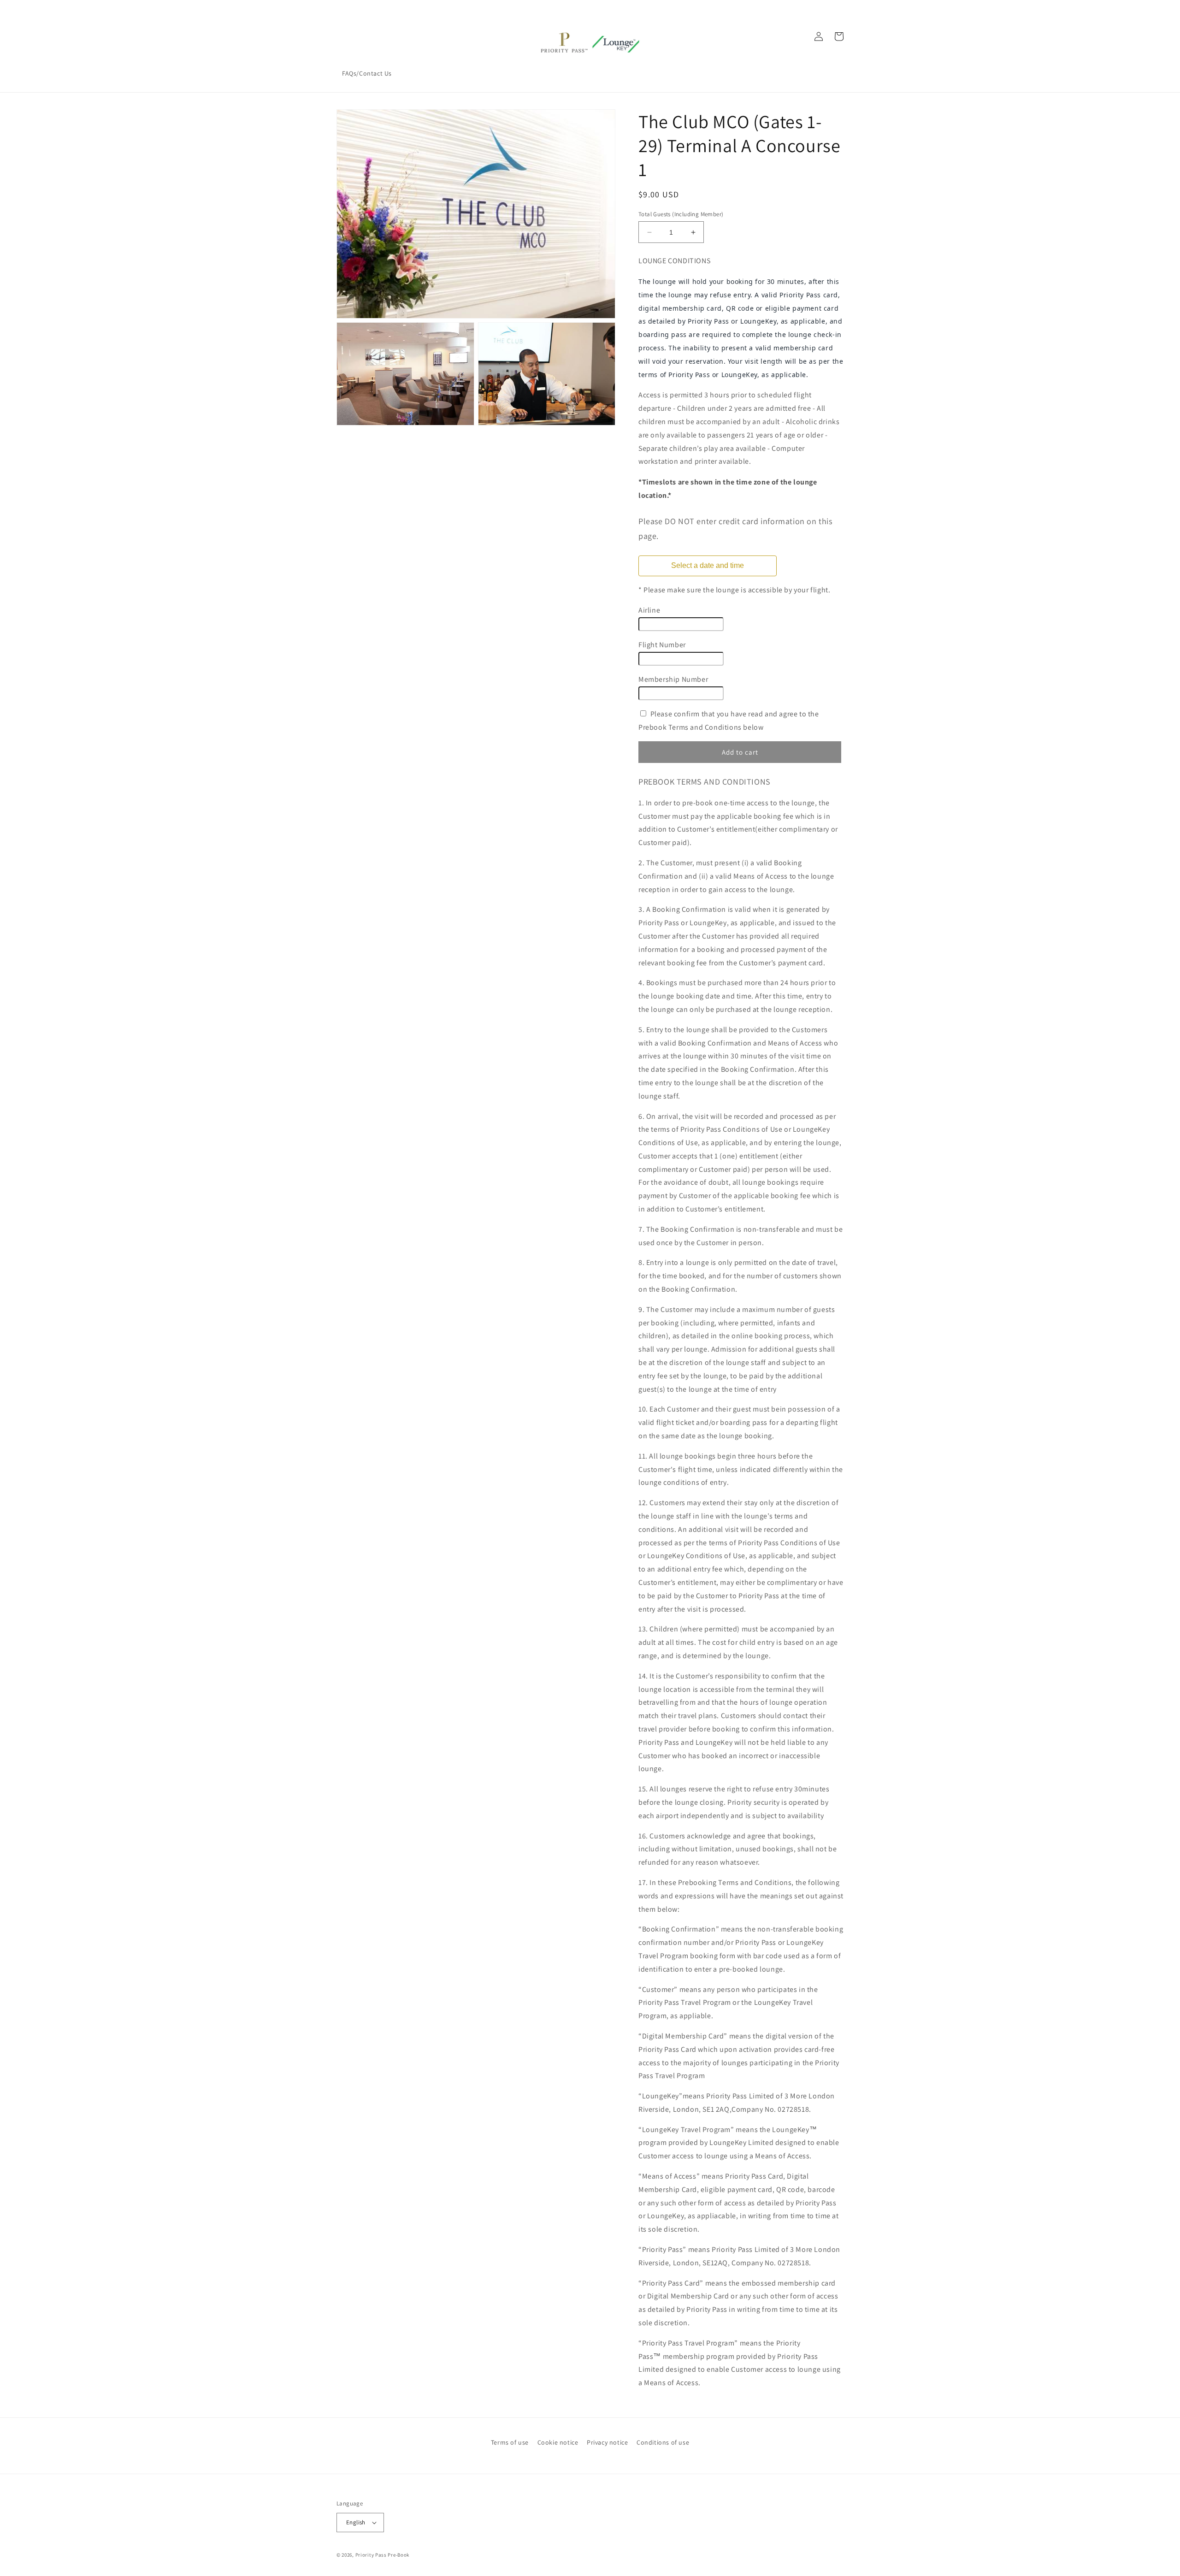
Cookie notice (558, 2442)
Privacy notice (607, 2442)
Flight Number (662, 645)
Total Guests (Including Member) (681, 214)
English (356, 2522)
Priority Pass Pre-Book (382, 2555)
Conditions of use (663, 2442)
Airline (649, 610)
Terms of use (510, 2442)
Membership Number (673, 679)
